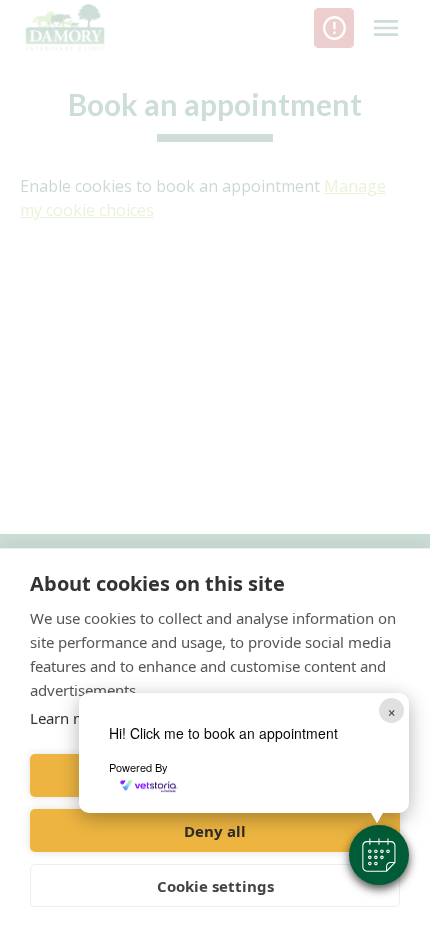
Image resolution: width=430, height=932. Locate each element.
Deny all (215, 831)
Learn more (70, 718)
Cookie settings (215, 886)
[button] (379, 855)
